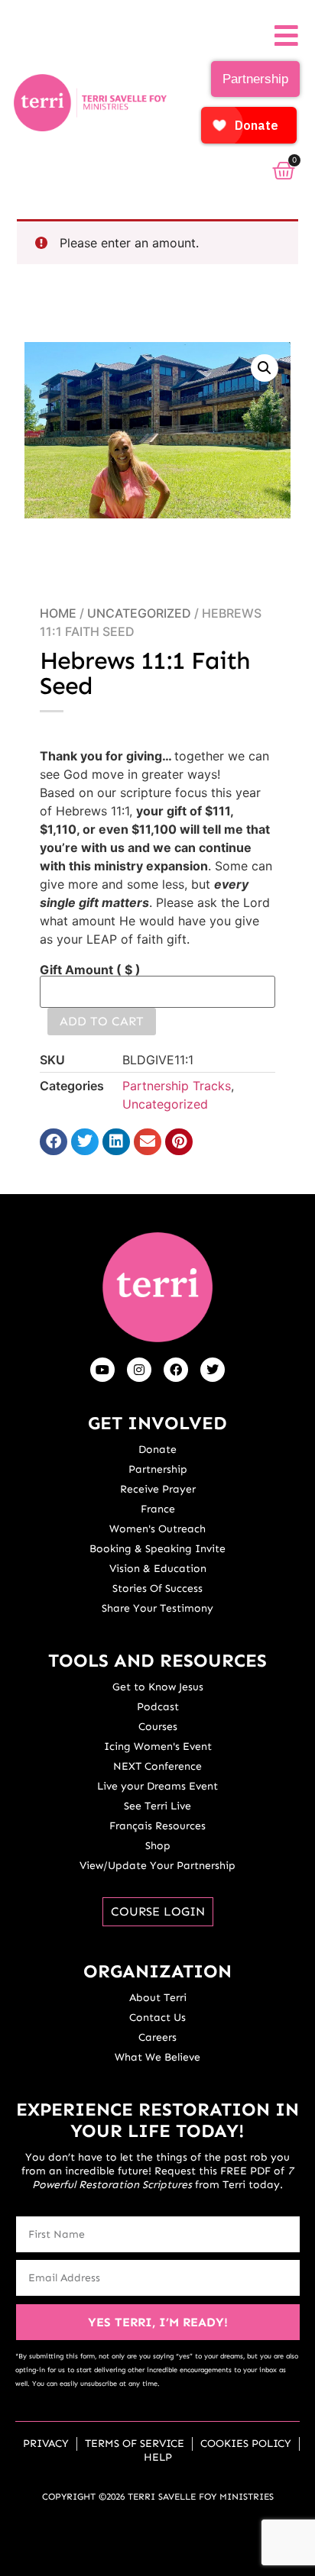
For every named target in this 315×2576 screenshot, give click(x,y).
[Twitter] (213, 1370)
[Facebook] (176, 1370)
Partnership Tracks (177, 1086)
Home (58, 613)
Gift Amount (90, 970)
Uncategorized (139, 613)
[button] (265, 368)
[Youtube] (102, 1370)
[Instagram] (139, 1370)
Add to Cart (102, 1021)
